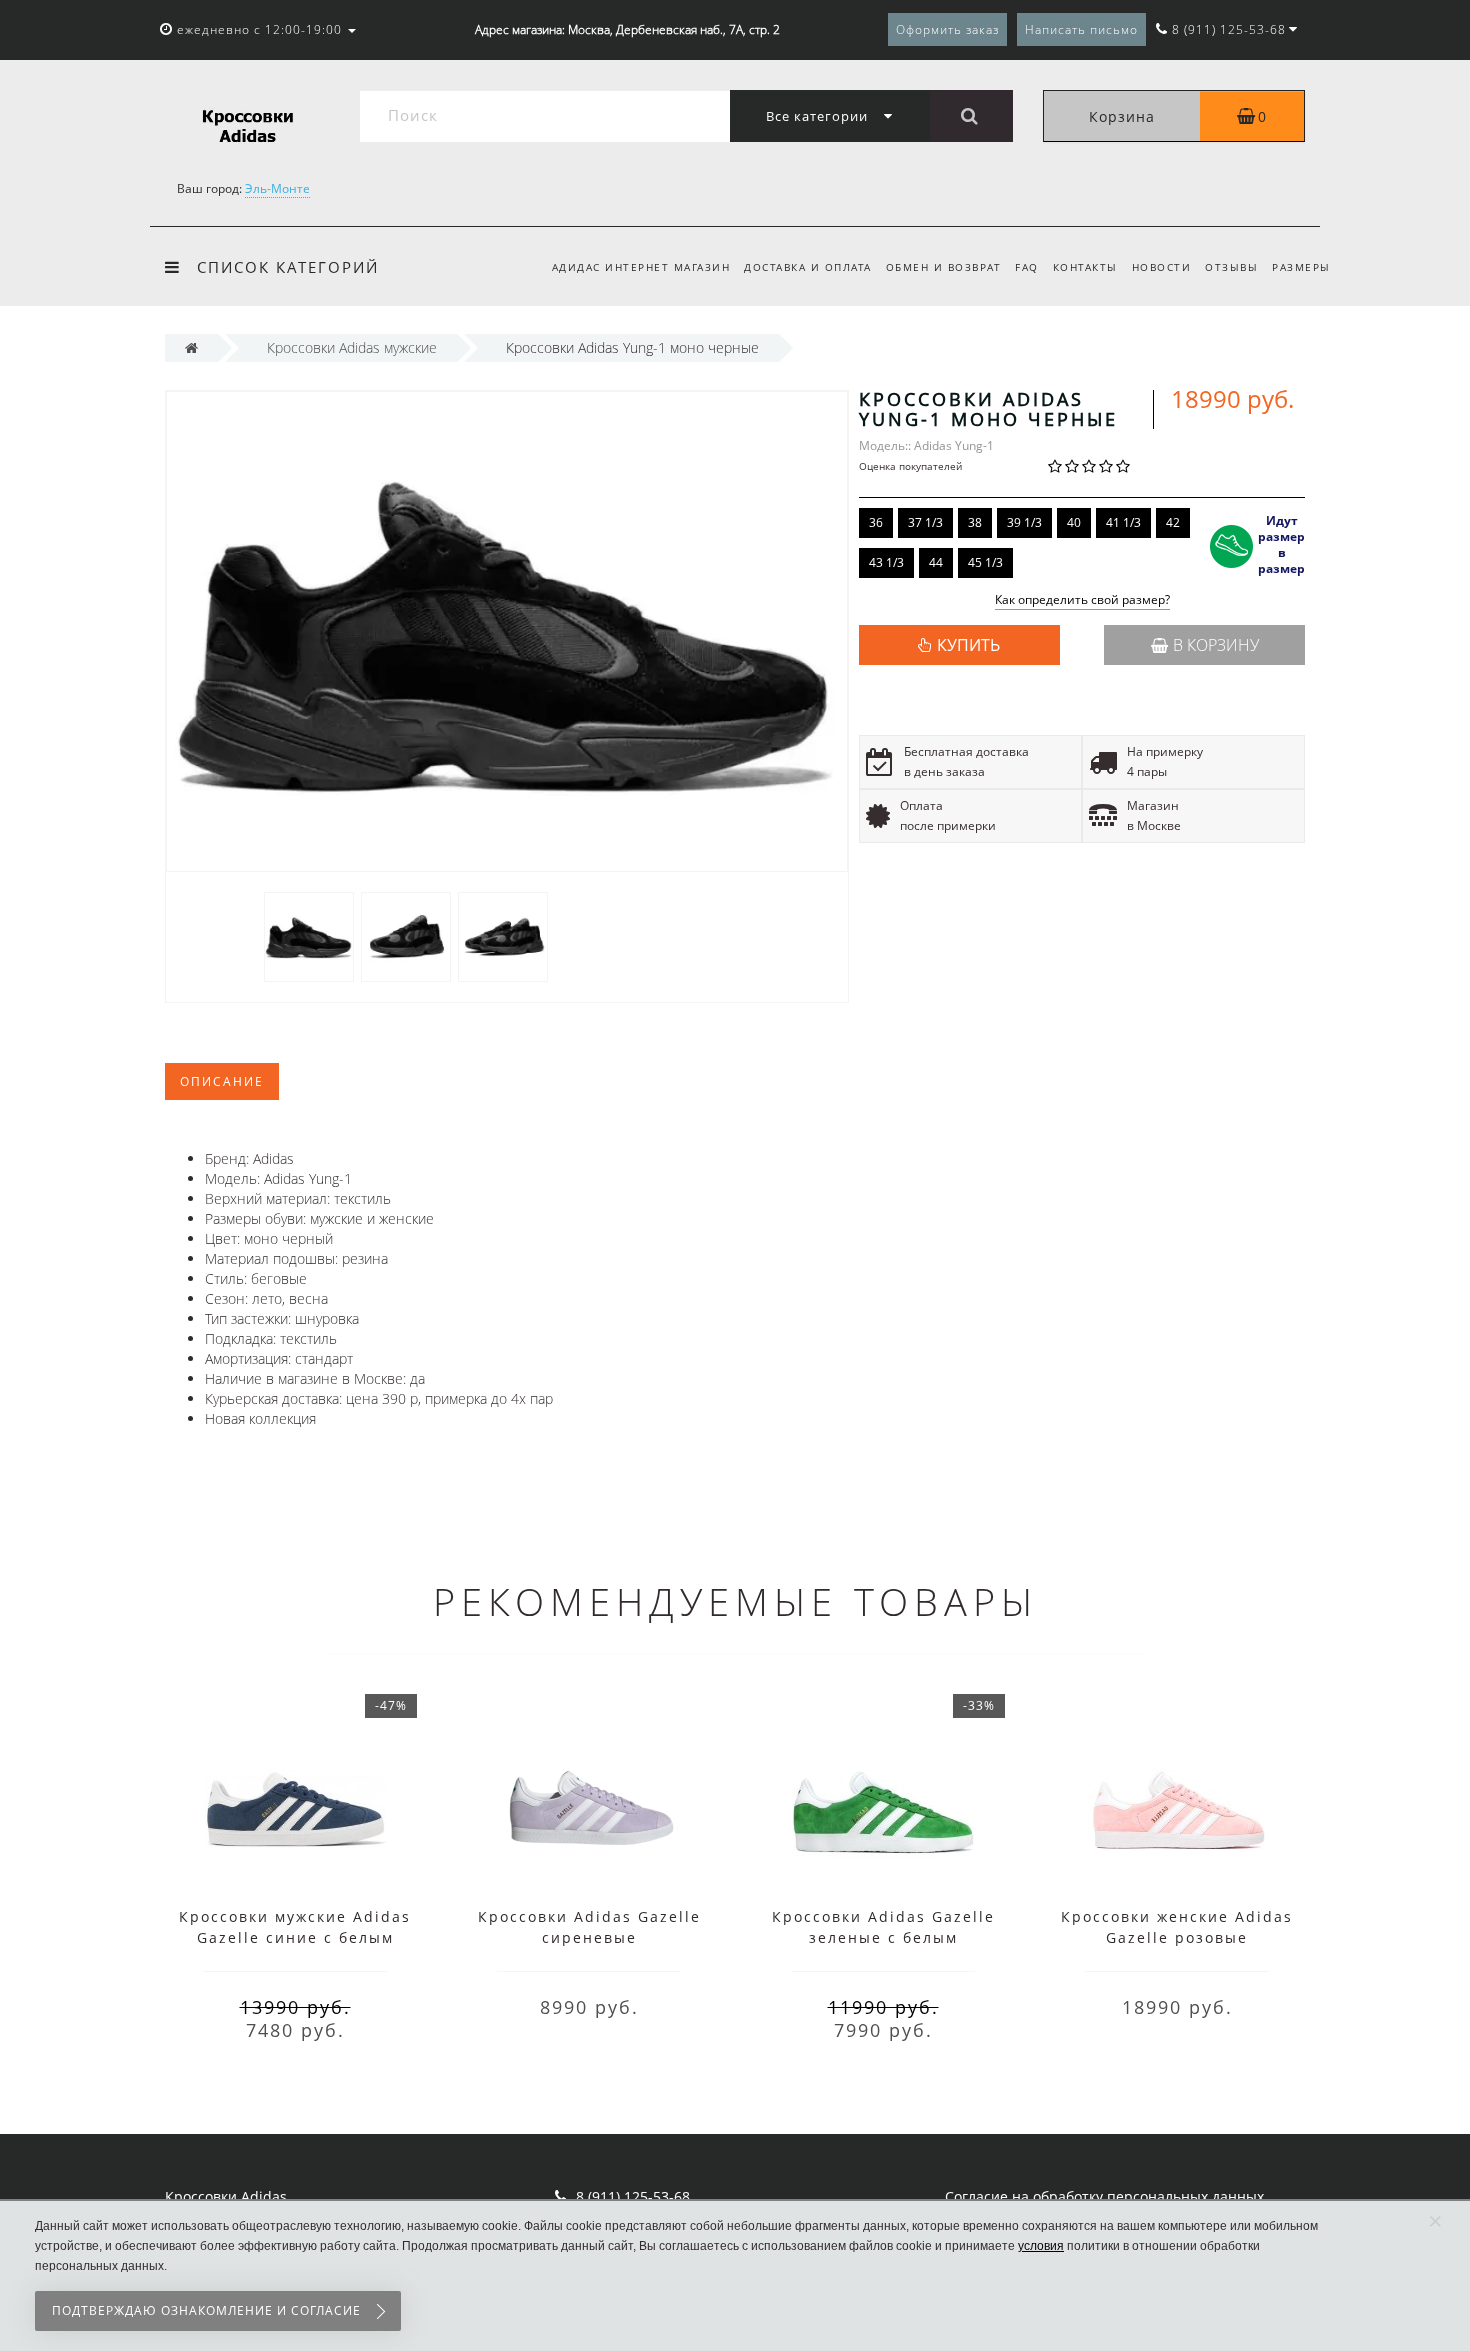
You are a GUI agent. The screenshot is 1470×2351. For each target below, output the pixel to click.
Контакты (1085, 267)
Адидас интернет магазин (641, 267)
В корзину (1216, 645)
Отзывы (1231, 267)
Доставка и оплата (808, 267)
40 (1074, 522)
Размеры (1301, 267)
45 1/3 (985, 562)
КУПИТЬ (968, 645)
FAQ (1027, 267)
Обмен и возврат (944, 267)
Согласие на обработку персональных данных (1104, 2196)
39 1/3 (1024, 522)
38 (975, 522)
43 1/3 (886, 562)
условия (1041, 2246)
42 (1173, 522)
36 (876, 522)
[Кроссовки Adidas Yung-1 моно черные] (309, 935)
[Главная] (191, 347)
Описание (222, 1081)
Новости (1162, 267)
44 (936, 562)
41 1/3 (1123, 522)
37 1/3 (925, 522)
